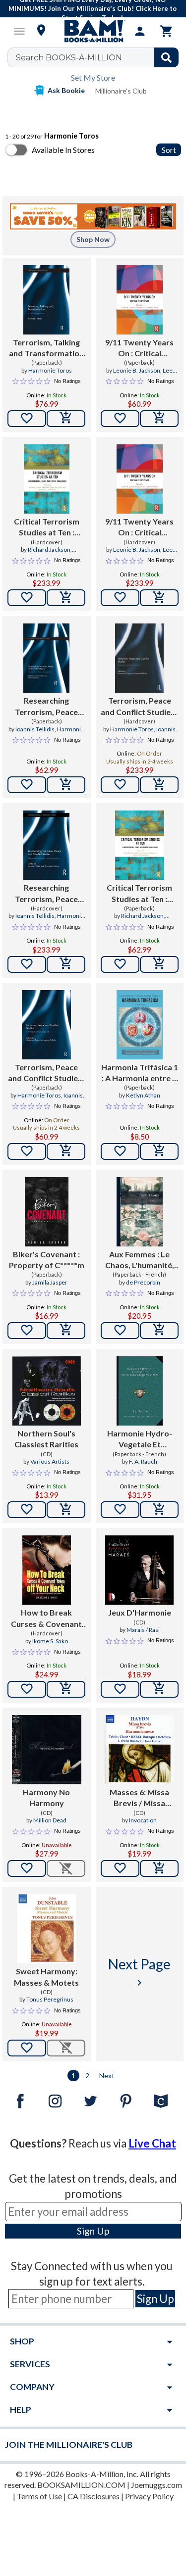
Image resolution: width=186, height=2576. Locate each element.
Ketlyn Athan (143, 1095)
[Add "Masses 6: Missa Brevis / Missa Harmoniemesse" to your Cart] (159, 1868)
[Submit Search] (166, 57)
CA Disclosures (93, 2496)
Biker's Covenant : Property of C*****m (47, 1260)
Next (107, 2075)
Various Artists (50, 1461)
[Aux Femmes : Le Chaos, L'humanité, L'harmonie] (140, 1212)
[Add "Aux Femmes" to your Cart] (159, 1331)
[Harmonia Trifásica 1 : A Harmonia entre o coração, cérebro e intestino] (140, 1025)
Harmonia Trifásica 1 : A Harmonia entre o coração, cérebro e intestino (140, 1073)
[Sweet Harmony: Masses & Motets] (46, 1929)
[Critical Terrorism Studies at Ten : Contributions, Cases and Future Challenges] (47, 479)
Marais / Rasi (143, 1630)
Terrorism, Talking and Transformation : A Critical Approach (47, 348)
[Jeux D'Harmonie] (139, 1570)
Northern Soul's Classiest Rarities (46, 1439)
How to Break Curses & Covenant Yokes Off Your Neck (46, 1619)
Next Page (139, 1972)
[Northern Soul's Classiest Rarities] (47, 1391)
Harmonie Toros (50, 370)
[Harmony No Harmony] (47, 1750)
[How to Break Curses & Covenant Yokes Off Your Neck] (47, 1570)
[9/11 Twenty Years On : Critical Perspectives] (140, 300)
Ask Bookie (66, 90)
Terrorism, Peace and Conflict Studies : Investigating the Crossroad (139, 707)
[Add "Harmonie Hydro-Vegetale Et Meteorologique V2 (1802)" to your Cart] (159, 1510)
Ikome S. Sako (50, 1641)
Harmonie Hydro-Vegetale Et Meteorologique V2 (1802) (140, 1439)
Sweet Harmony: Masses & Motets (46, 1977)
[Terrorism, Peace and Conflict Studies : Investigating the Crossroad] (139, 658)
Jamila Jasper (50, 1282)
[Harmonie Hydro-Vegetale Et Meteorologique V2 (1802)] (140, 1391)
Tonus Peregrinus (50, 1999)
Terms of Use (39, 2496)
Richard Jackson (49, 549)
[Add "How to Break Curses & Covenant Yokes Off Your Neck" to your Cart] (66, 1689)
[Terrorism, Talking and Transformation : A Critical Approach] (46, 300)
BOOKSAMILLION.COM (81, 2485)
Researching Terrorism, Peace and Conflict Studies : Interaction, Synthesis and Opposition (47, 707)
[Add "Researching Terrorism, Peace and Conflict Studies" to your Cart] (66, 785)
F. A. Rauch (143, 1461)
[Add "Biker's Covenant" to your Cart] (66, 1331)
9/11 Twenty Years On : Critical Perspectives (139, 348)
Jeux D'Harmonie (140, 1612)
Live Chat (152, 2143)
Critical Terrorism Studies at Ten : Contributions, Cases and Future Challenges (46, 527)
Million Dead (50, 1820)
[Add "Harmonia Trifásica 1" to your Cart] (159, 1151)
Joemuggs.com (156, 2485)
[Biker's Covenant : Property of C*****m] (47, 1212)
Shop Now (93, 239)
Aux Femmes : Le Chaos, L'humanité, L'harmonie (140, 1260)
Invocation (143, 1820)
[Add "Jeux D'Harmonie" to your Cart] (159, 1689)
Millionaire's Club (121, 91)
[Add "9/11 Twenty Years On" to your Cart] (159, 419)
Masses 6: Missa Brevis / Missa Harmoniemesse (139, 1798)
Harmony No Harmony (46, 1797)
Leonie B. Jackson (137, 370)
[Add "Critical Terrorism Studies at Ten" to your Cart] (66, 598)
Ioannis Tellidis (35, 729)
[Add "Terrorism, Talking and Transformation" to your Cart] (66, 419)
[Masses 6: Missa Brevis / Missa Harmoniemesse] (140, 1750)
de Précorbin (143, 1282)
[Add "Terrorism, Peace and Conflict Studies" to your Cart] (159, 785)
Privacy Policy (149, 2496)
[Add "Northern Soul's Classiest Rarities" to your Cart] (66, 1510)
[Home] (93, 31)
